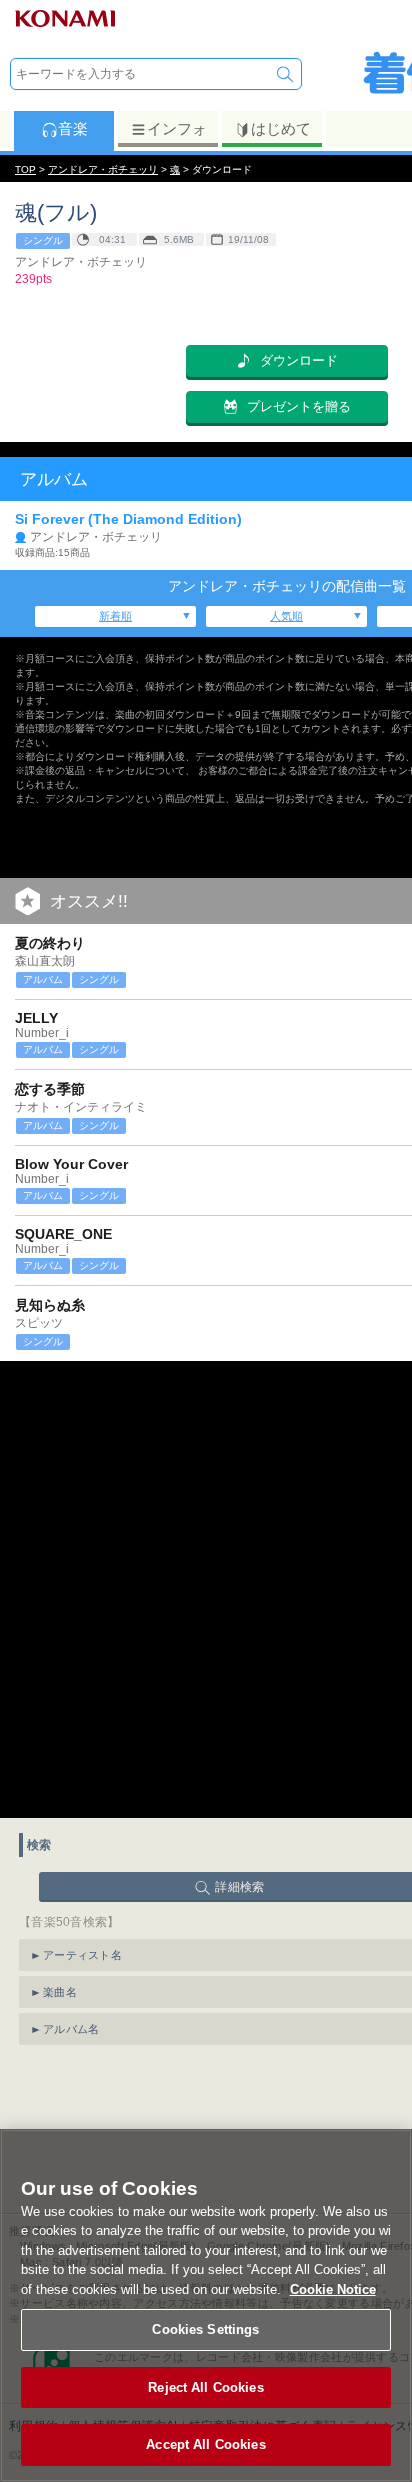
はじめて (281, 128)
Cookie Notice (333, 2289)
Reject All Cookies (205, 2387)
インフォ (177, 128)
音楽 (73, 128)
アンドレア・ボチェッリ (103, 169)
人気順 (286, 616)
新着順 (115, 616)
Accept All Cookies (205, 2444)
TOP (25, 169)
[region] (206, 2305)
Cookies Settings (205, 2329)
